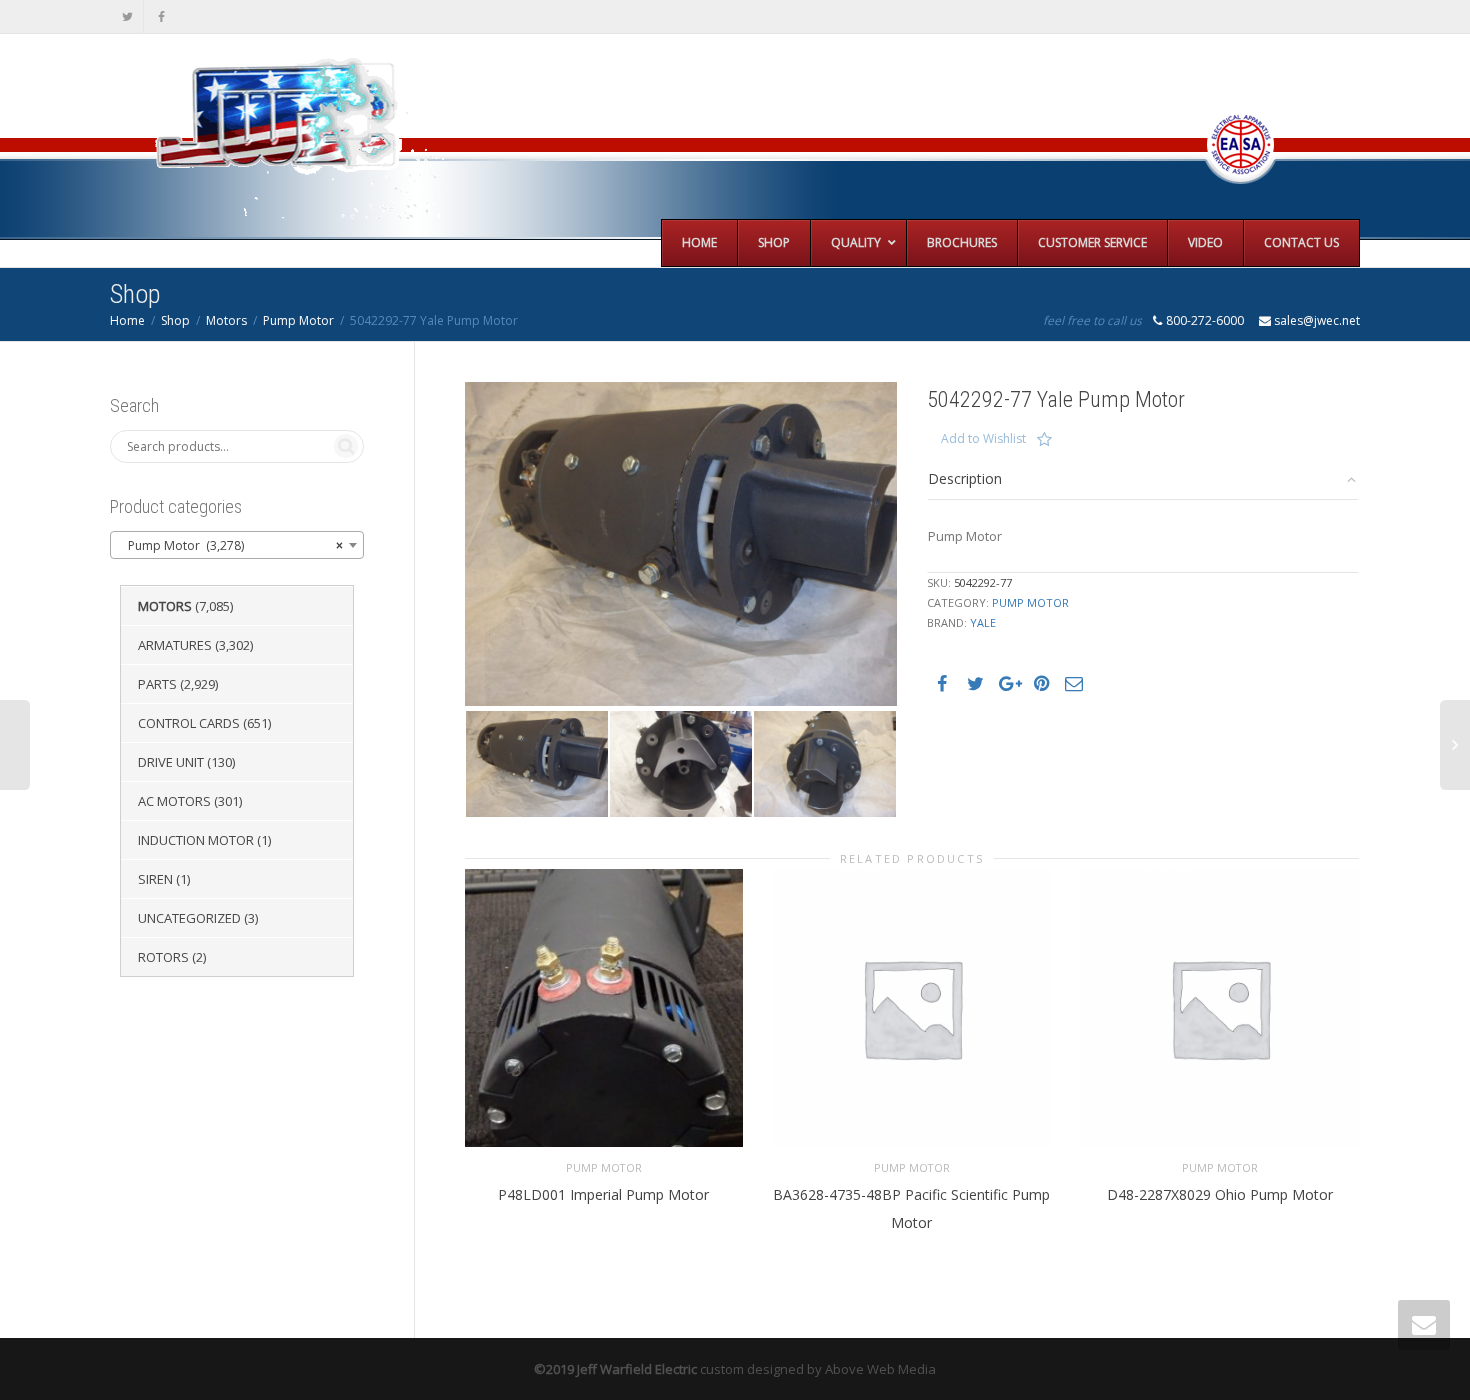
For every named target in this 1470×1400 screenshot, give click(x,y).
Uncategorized (189, 918)
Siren (155, 879)
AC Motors (174, 801)
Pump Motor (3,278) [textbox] (231, 545)
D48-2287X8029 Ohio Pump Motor (1220, 1194)
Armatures (175, 645)
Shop (175, 320)
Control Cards (189, 723)
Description (965, 478)
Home (127, 320)
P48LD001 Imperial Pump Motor (603, 1194)
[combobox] (237, 545)
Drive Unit (171, 762)
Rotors (163, 957)
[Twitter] (127, 16)
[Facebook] (161, 16)
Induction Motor (196, 840)
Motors (226, 320)
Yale (983, 622)
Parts (157, 684)
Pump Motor (298, 320)
